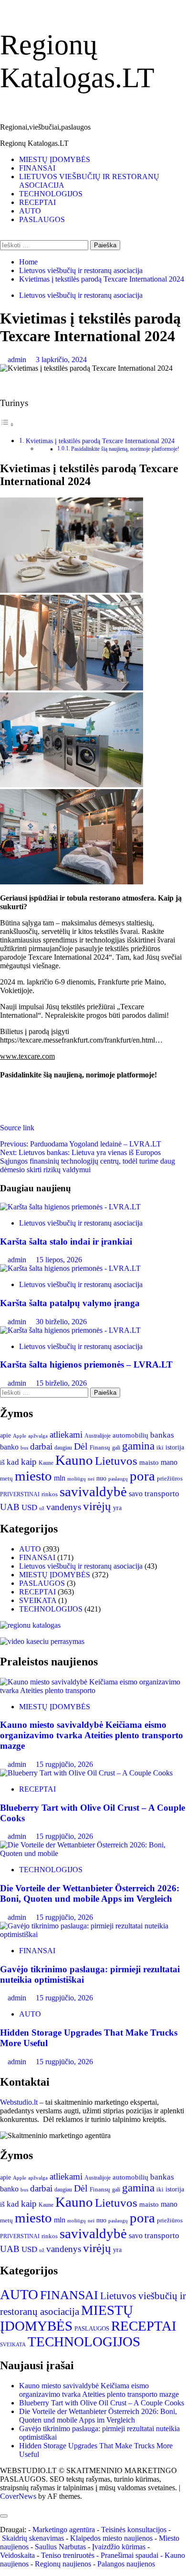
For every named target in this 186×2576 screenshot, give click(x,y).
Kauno (74, 1460)
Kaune (46, 1463)
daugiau (63, 1448)
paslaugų (118, 1479)
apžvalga (38, 1436)
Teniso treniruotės (68, 2555)
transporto (162, 1494)
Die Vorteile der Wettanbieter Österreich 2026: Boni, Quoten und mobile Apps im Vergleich (90, 1893)
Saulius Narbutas (60, 2547)
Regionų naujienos (63, 2564)
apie (5, 1435)
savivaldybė (93, 1491)
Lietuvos (116, 1461)
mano (169, 1462)
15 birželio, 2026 (61, 1383)
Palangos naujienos (126, 2564)
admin (18, 360)
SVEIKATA (38, 1600)
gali (116, 1448)
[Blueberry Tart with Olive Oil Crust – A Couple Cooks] (86, 1773)
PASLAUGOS (42, 219)
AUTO (30, 211)
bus (24, 1448)
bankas (162, 1435)
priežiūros (170, 1478)
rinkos (50, 1494)
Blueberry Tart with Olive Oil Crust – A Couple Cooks (102, 2403)
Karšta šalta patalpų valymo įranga (70, 1303)
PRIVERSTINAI (20, 1495)
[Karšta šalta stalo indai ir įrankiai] (70, 1207)
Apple (20, 1436)
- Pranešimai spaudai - (130, 2555)
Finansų (100, 1447)
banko (9, 1447)
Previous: (81, 1144)
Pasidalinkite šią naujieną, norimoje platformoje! (125, 449)
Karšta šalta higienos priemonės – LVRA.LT (86, 1364)
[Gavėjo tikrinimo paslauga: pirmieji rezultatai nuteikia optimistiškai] (93, 1934)
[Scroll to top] (3, 2505)
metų (6, 1478)
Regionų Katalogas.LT (34, 143)
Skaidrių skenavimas (33, 2538)
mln (60, 1478)
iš (2, 1462)
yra (117, 1508)
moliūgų (77, 1479)
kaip (29, 1462)
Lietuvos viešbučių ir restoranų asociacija (81, 295)
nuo (101, 1478)
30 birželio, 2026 (61, 1322)
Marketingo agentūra (64, 2530)
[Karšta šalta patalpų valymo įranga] (70, 1268)
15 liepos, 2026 (59, 1260)
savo (136, 1494)
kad (13, 1462)
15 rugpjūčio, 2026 (64, 1764)
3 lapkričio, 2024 (61, 360)
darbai (41, 1446)
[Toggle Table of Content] (7, 424)
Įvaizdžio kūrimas (119, 2547)
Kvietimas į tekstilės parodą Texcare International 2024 (100, 441)
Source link (17, 1128)
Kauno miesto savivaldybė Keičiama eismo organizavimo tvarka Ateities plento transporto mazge (92, 1735)
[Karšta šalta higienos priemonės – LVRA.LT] (70, 1330)
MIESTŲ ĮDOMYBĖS (55, 159)
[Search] (3, 236)
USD (29, 1507)
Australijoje (98, 1436)
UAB (10, 1507)
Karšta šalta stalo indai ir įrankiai (66, 1242)
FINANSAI (37, 168)
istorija (175, 1447)
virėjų (97, 1506)
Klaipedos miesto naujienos (111, 2538)
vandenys (64, 1507)
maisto (149, 1462)
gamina (138, 1446)
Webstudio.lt (19, 2102)
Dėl (81, 1446)
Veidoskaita (17, 2555)
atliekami (66, 1435)
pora (142, 1476)
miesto (33, 1476)
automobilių (130, 1435)
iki (160, 1447)
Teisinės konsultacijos (134, 2530)
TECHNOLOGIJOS (51, 194)
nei (91, 1479)
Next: (88, 1161)
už (42, 1508)
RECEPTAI (37, 202)
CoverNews (18, 2496)
